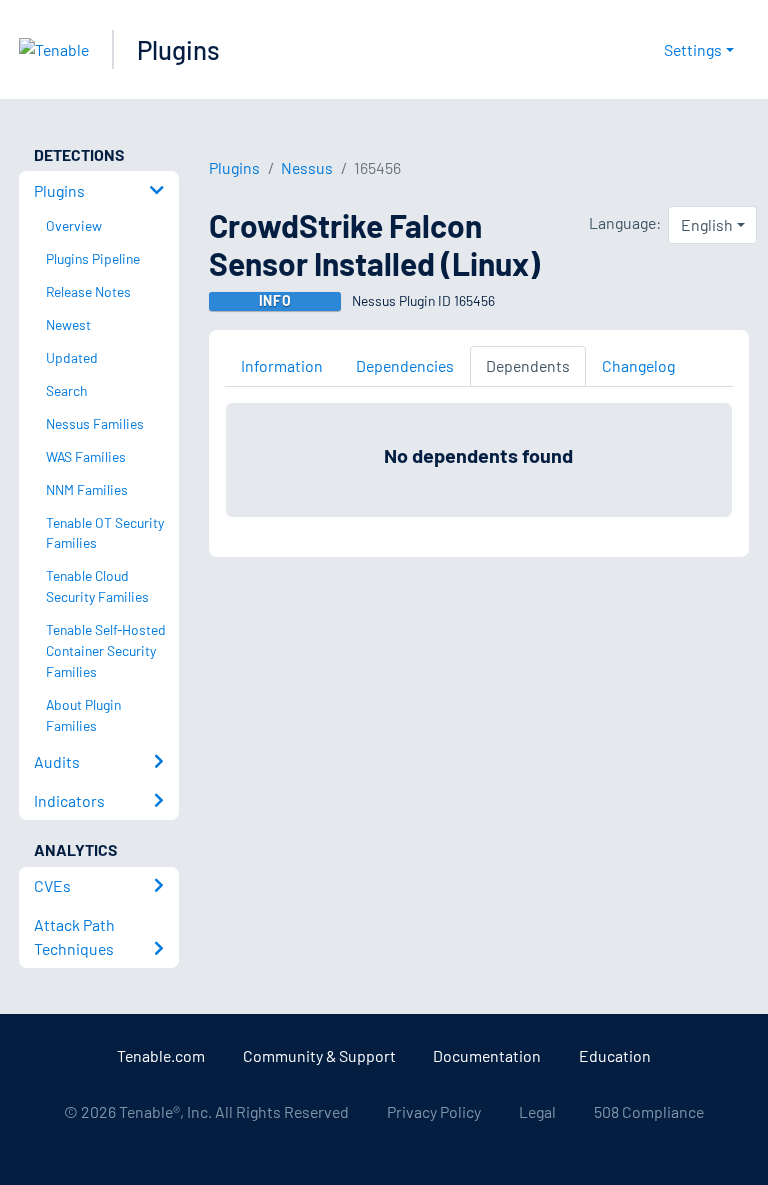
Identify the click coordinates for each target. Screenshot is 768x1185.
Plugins (178, 49)
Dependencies (405, 365)
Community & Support (319, 1055)
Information (282, 365)
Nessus (307, 167)
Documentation (487, 1055)
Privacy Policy (434, 1111)
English (707, 224)
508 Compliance (649, 1111)
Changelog (638, 365)
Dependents (528, 365)
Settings (693, 49)
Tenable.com (161, 1055)
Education (615, 1055)
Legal (537, 1111)
